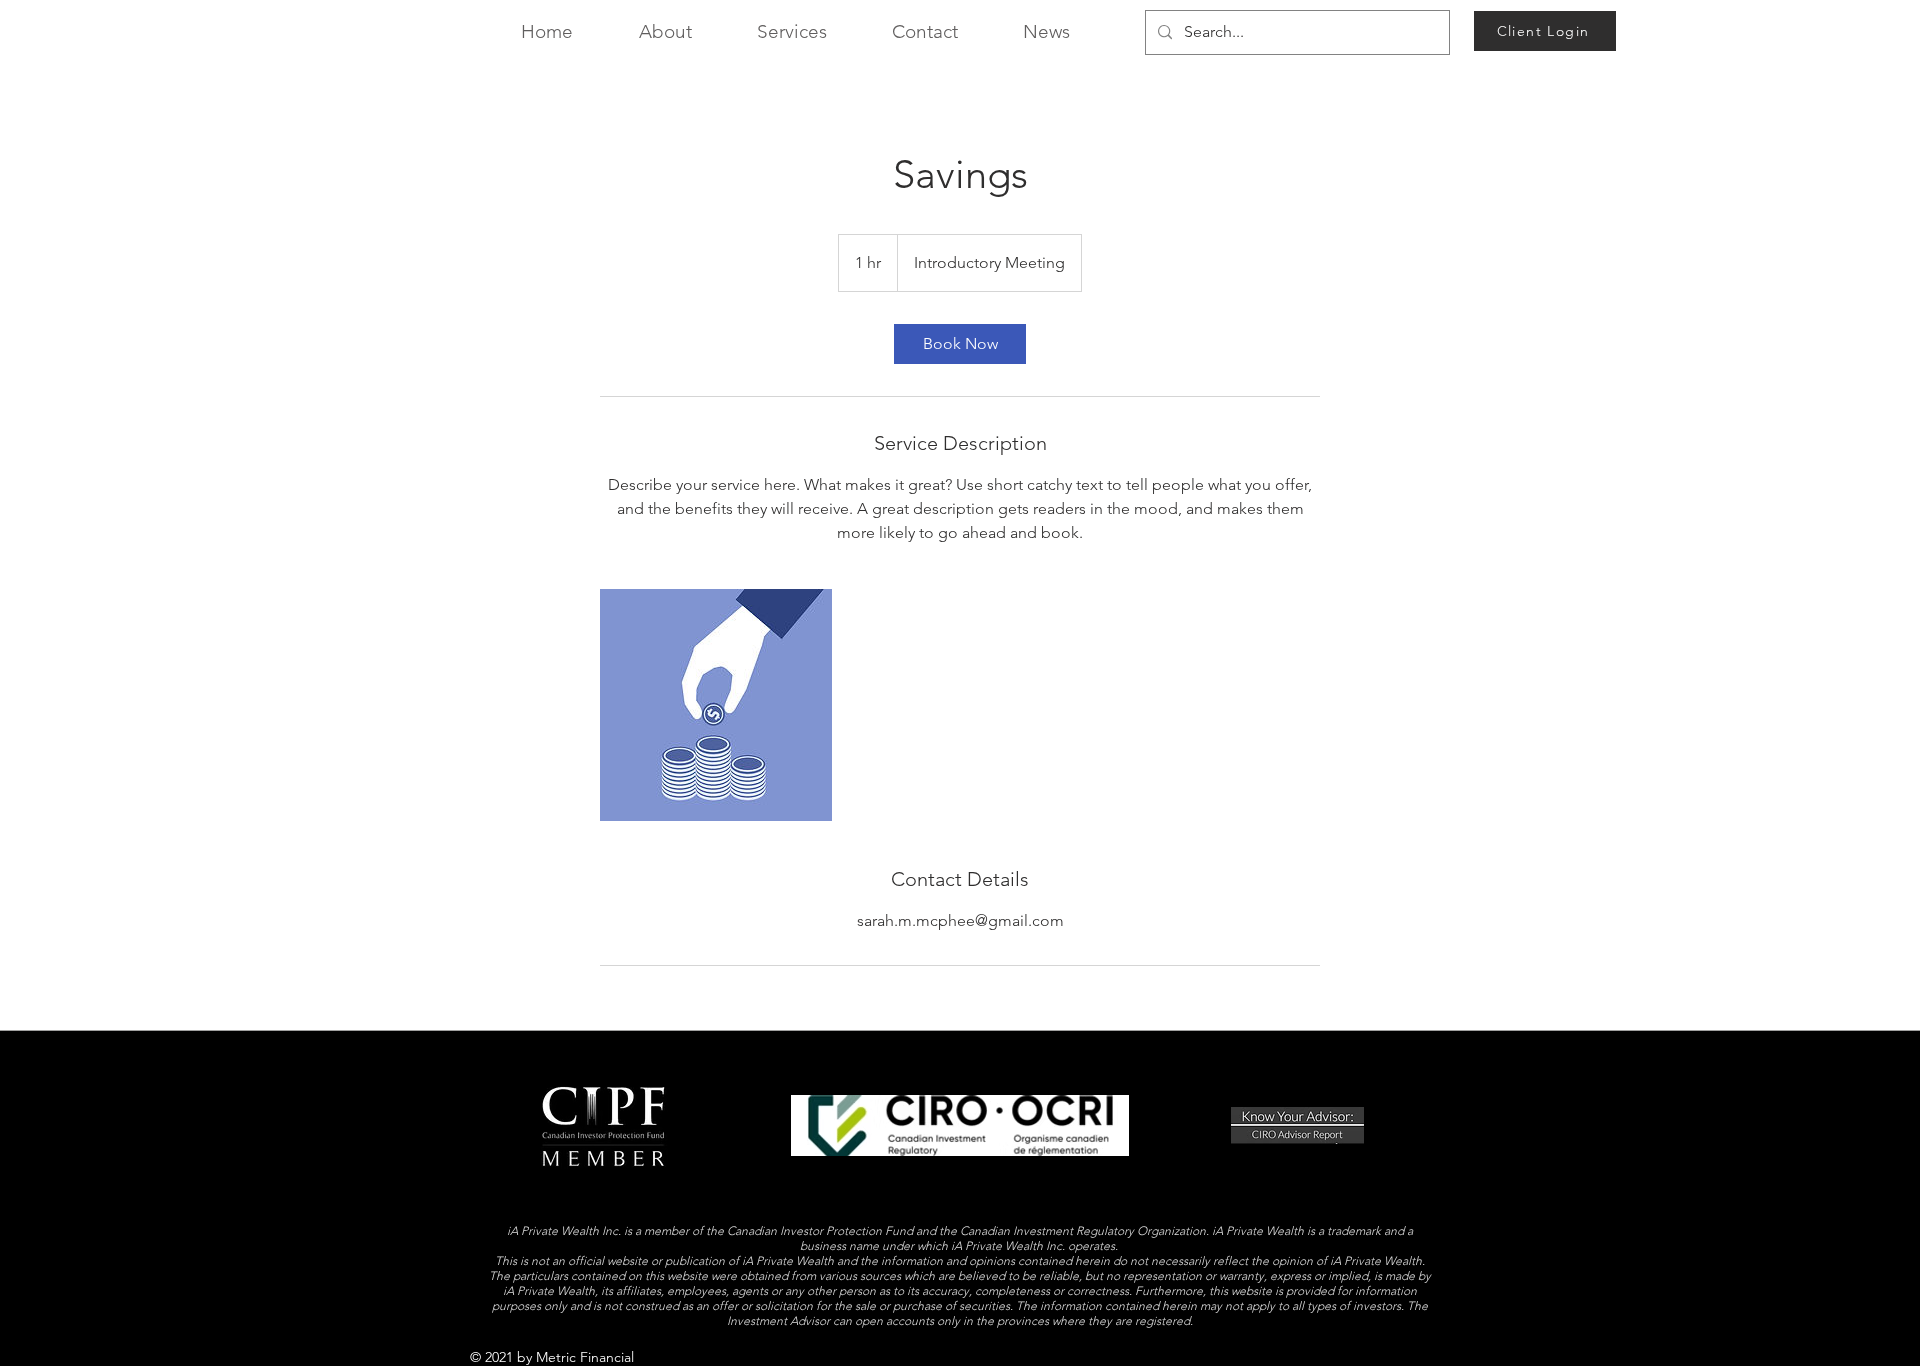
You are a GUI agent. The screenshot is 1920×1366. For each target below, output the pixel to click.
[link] (960, 344)
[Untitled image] (716, 705)
